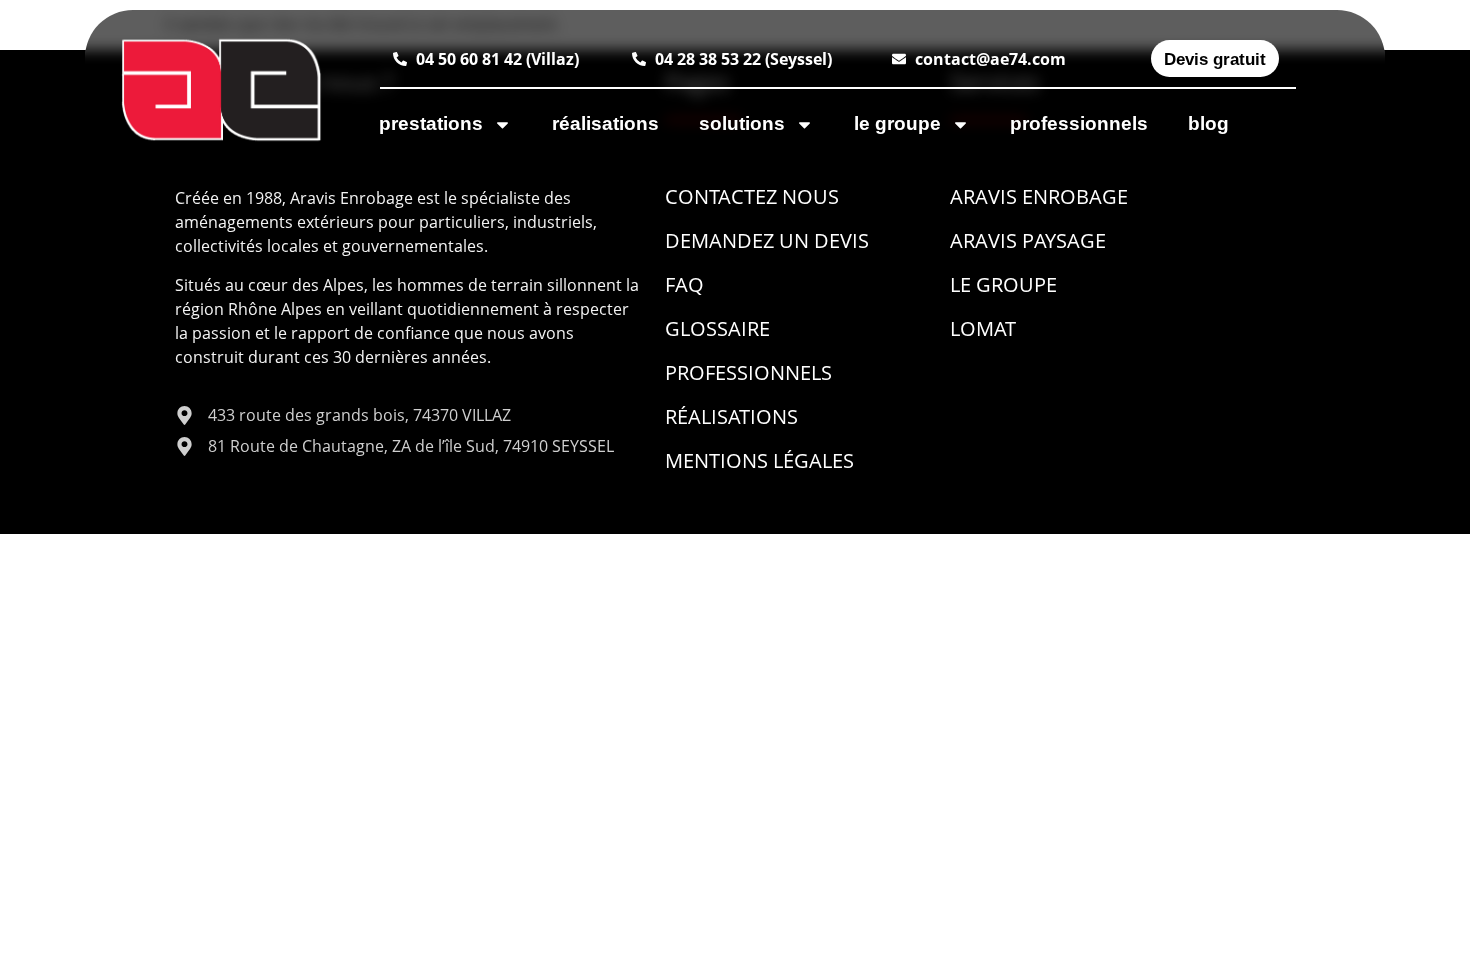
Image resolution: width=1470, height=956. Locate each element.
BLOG (1208, 123)
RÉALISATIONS (605, 123)
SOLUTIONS (742, 123)
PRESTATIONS (431, 123)
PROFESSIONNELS (1079, 123)
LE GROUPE (897, 123)
